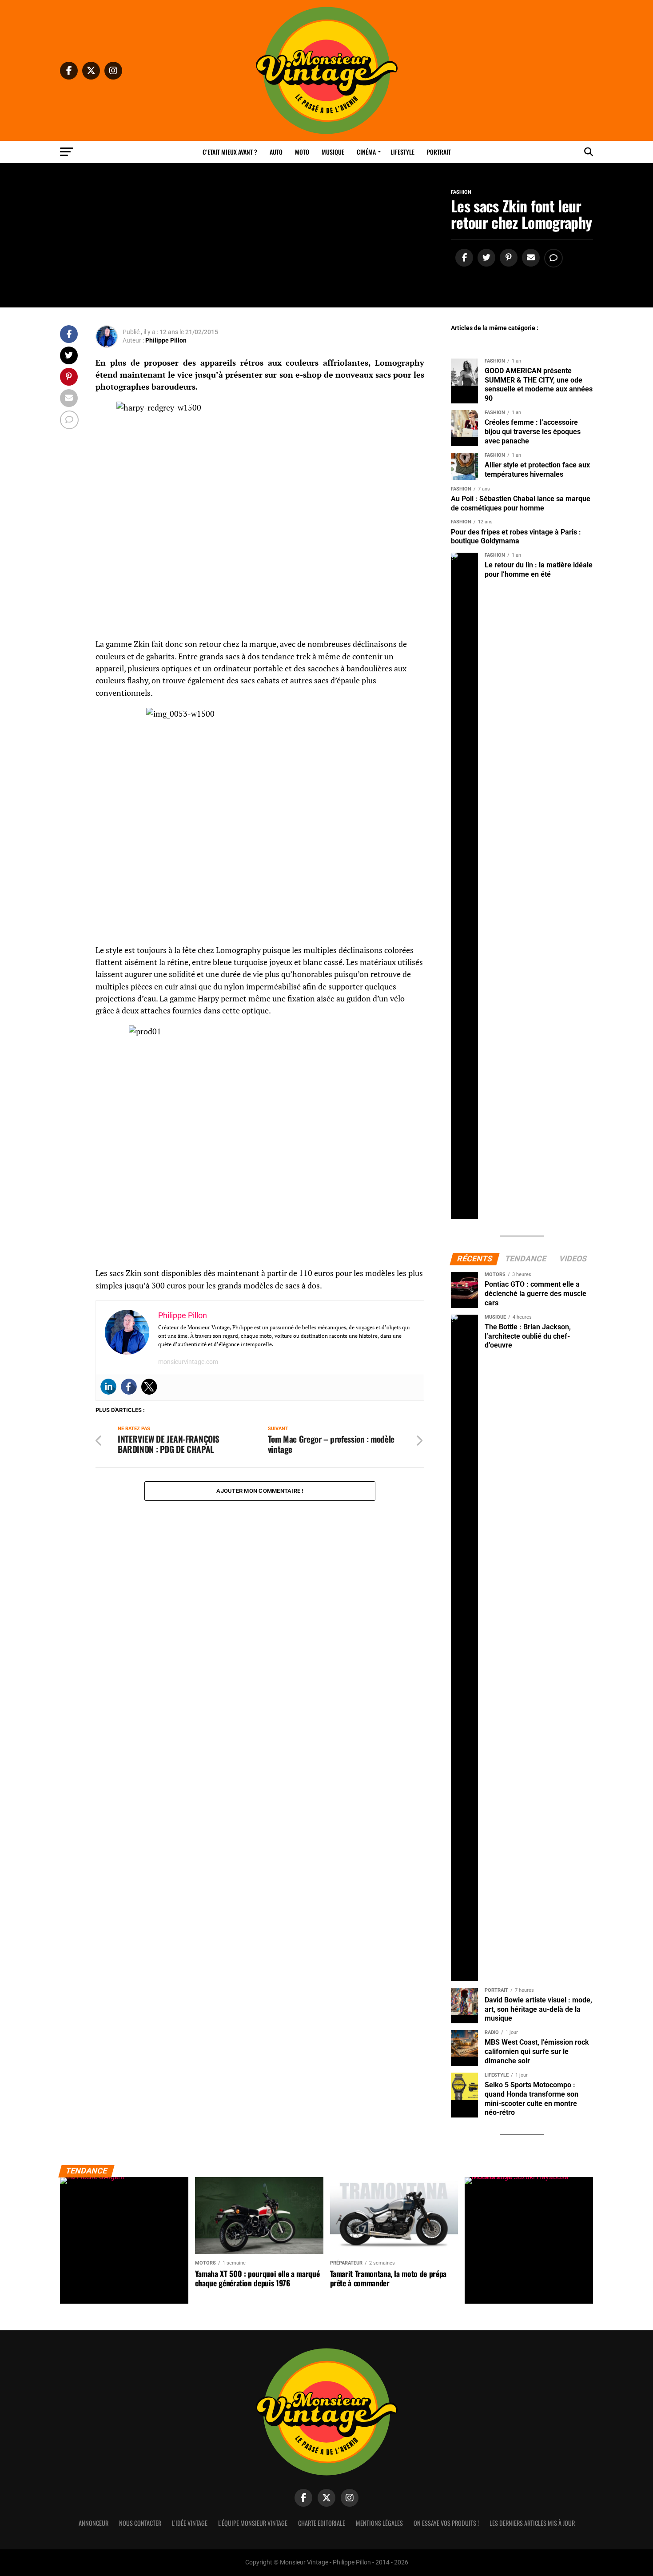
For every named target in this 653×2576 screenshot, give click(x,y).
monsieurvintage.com (188, 1362)
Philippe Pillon (166, 340)
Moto (302, 152)
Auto (276, 152)
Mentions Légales (379, 2523)
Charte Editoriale (322, 2523)
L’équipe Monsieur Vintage (253, 2523)
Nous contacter (140, 2523)
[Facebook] (129, 1387)
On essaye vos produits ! (446, 2523)
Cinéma (366, 152)
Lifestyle (402, 152)
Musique (333, 152)
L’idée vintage (190, 2523)
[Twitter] (149, 1387)
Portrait (439, 152)
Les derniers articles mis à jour (532, 2523)
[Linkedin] (108, 1387)
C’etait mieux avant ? (230, 152)
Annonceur (94, 2523)
